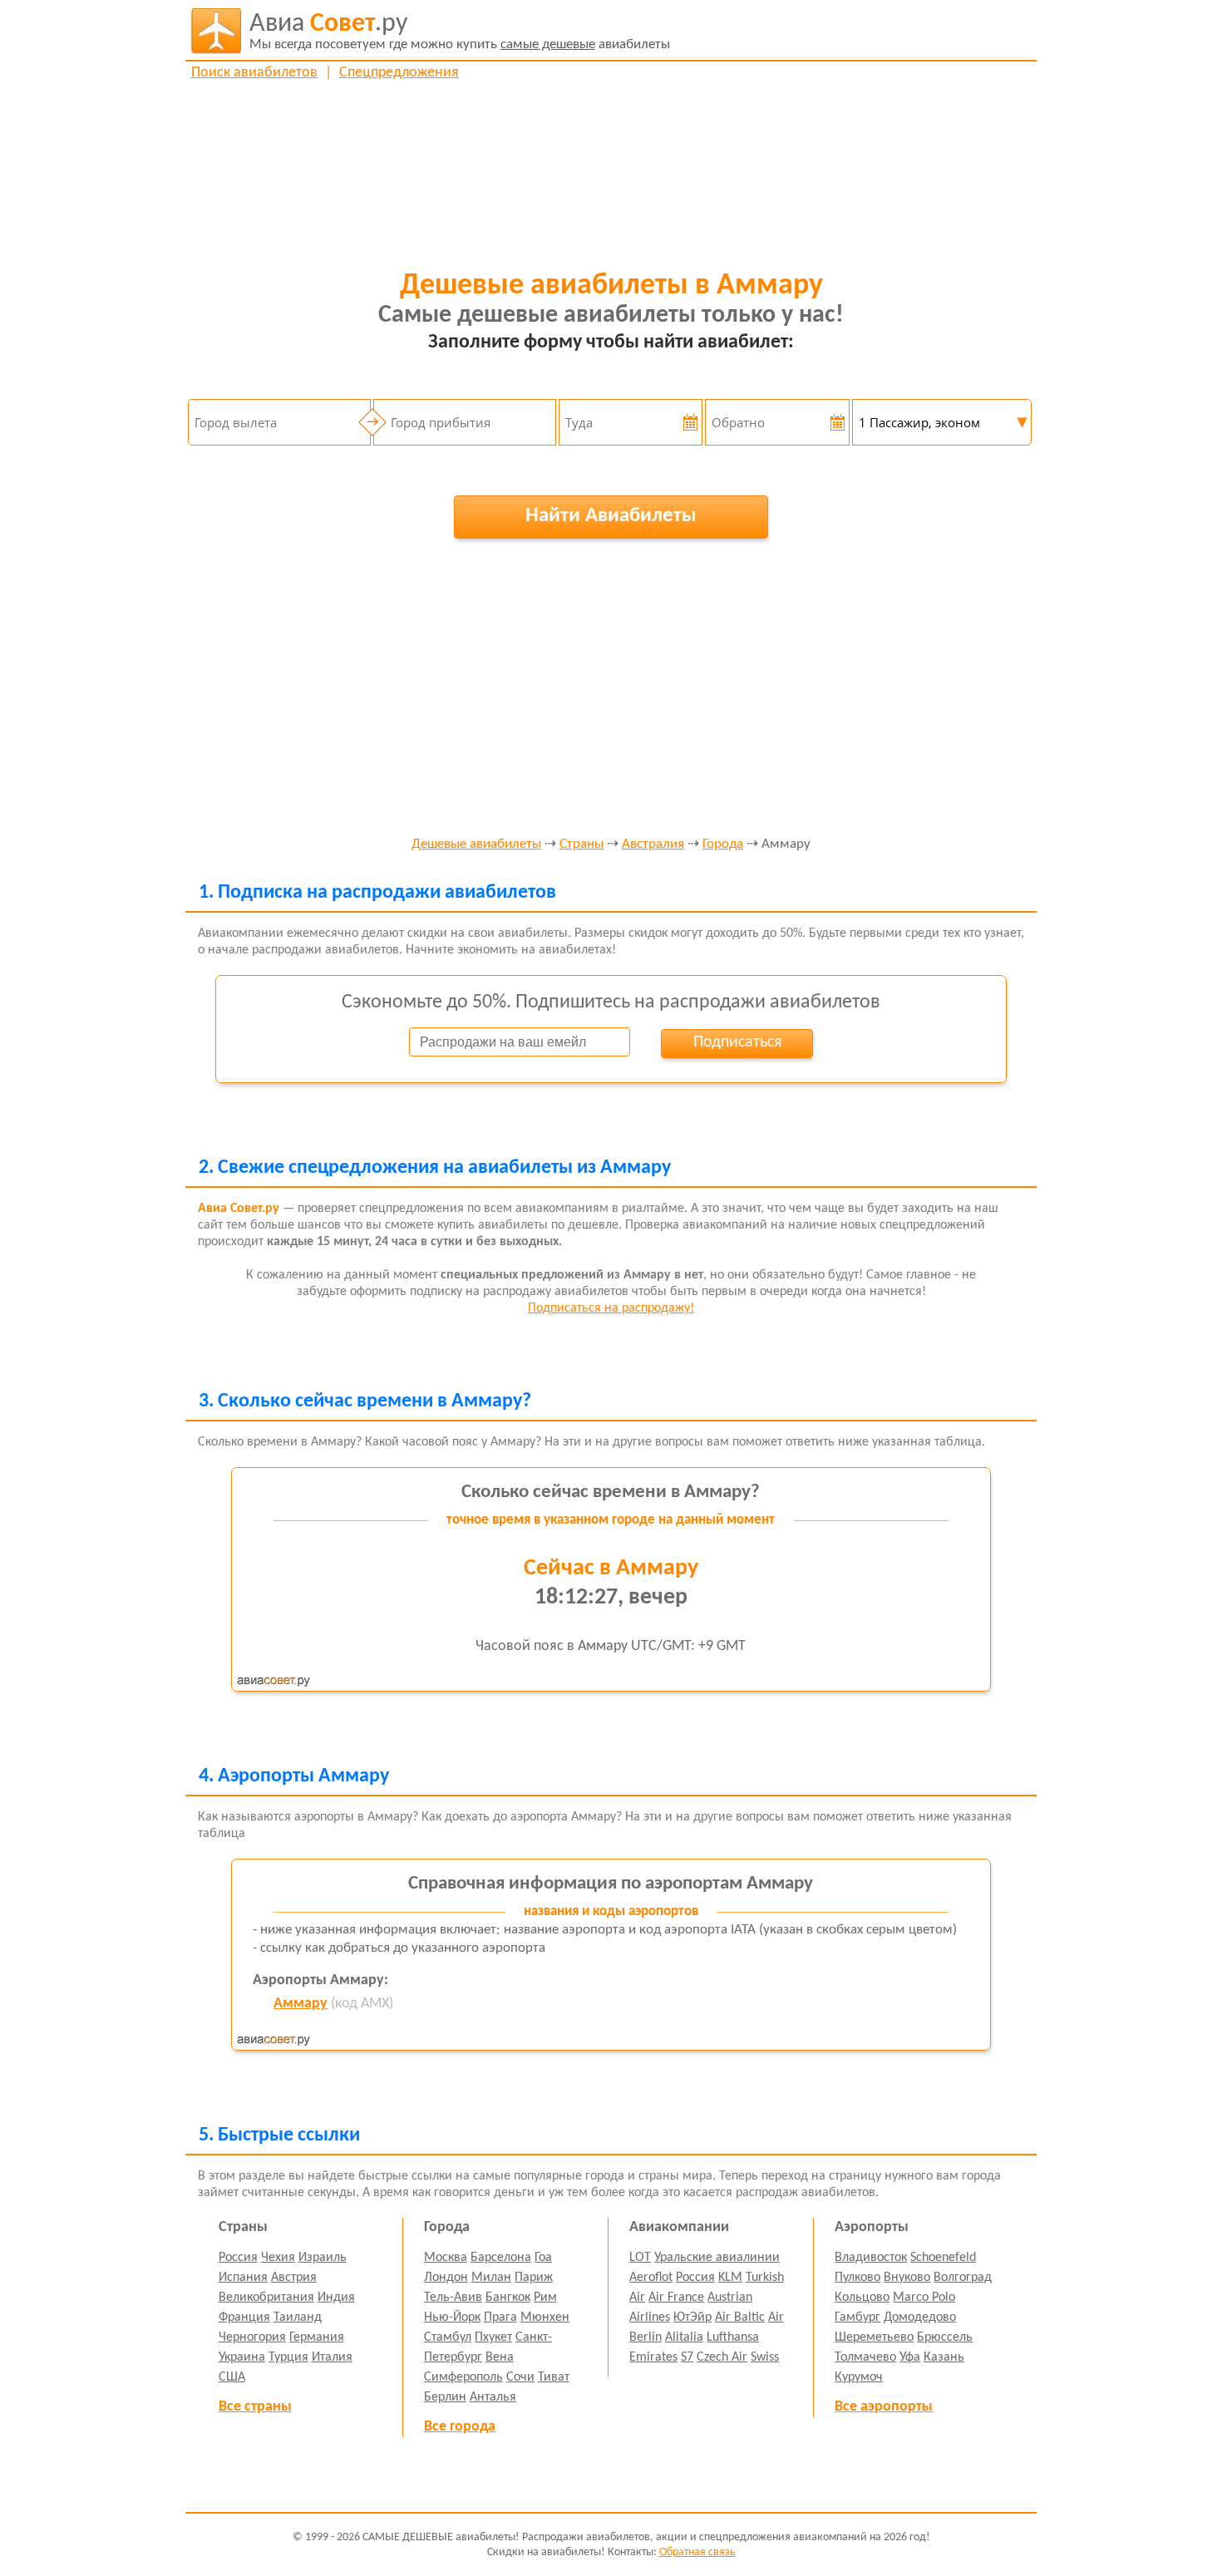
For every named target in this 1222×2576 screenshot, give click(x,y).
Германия (317, 2337)
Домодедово (920, 2317)
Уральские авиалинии (717, 2258)
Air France (676, 2298)
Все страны (255, 2407)
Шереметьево (874, 2337)
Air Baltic (740, 2317)
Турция (288, 2357)
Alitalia (684, 2337)
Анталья (493, 2397)
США (232, 2377)
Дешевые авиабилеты (476, 845)
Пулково (857, 2278)
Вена (500, 2357)
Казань (944, 2357)
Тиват (554, 2377)
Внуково (907, 2278)
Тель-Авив (453, 2298)
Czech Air (722, 2357)
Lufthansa (733, 2337)
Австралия (653, 845)
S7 (687, 2357)
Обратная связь (697, 2552)
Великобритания (266, 2298)
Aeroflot (651, 2278)
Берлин (445, 2397)
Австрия (294, 2278)
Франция (244, 2317)
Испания (243, 2278)
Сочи (520, 2377)
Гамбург (857, 2317)
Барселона (501, 2258)
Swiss (765, 2357)
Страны (581, 845)
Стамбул (448, 2337)
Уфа (910, 2357)
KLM (730, 2278)
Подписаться (737, 1042)
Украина (242, 2357)
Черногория (252, 2337)
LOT (640, 2258)
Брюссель (945, 2337)
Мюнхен (545, 2317)
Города (723, 845)
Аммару (301, 2004)
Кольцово (862, 2298)
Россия (238, 2258)
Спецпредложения (399, 73)
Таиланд (298, 2317)
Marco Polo (924, 2298)
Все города (460, 2427)
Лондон (446, 2278)
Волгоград (963, 2278)
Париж (534, 2278)
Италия (332, 2357)
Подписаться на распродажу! (611, 1308)
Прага (500, 2317)
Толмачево (865, 2357)
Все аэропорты (884, 2407)
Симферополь (463, 2377)
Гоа (543, 2258)
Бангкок (508, 2298)
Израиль (323, 2258)
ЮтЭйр (692, 2317)
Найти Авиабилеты (611, 516)
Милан (491, 2278)
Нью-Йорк (452, 2317)
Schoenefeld (943, 2258)
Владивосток (871, 2258)
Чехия (278, 2258)
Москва (446, 2258)
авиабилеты (460, 31)
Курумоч (859, 2377)
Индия (336, 2298)
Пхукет (493, 2337)
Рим (545, 2298)
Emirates (653, 2357)
